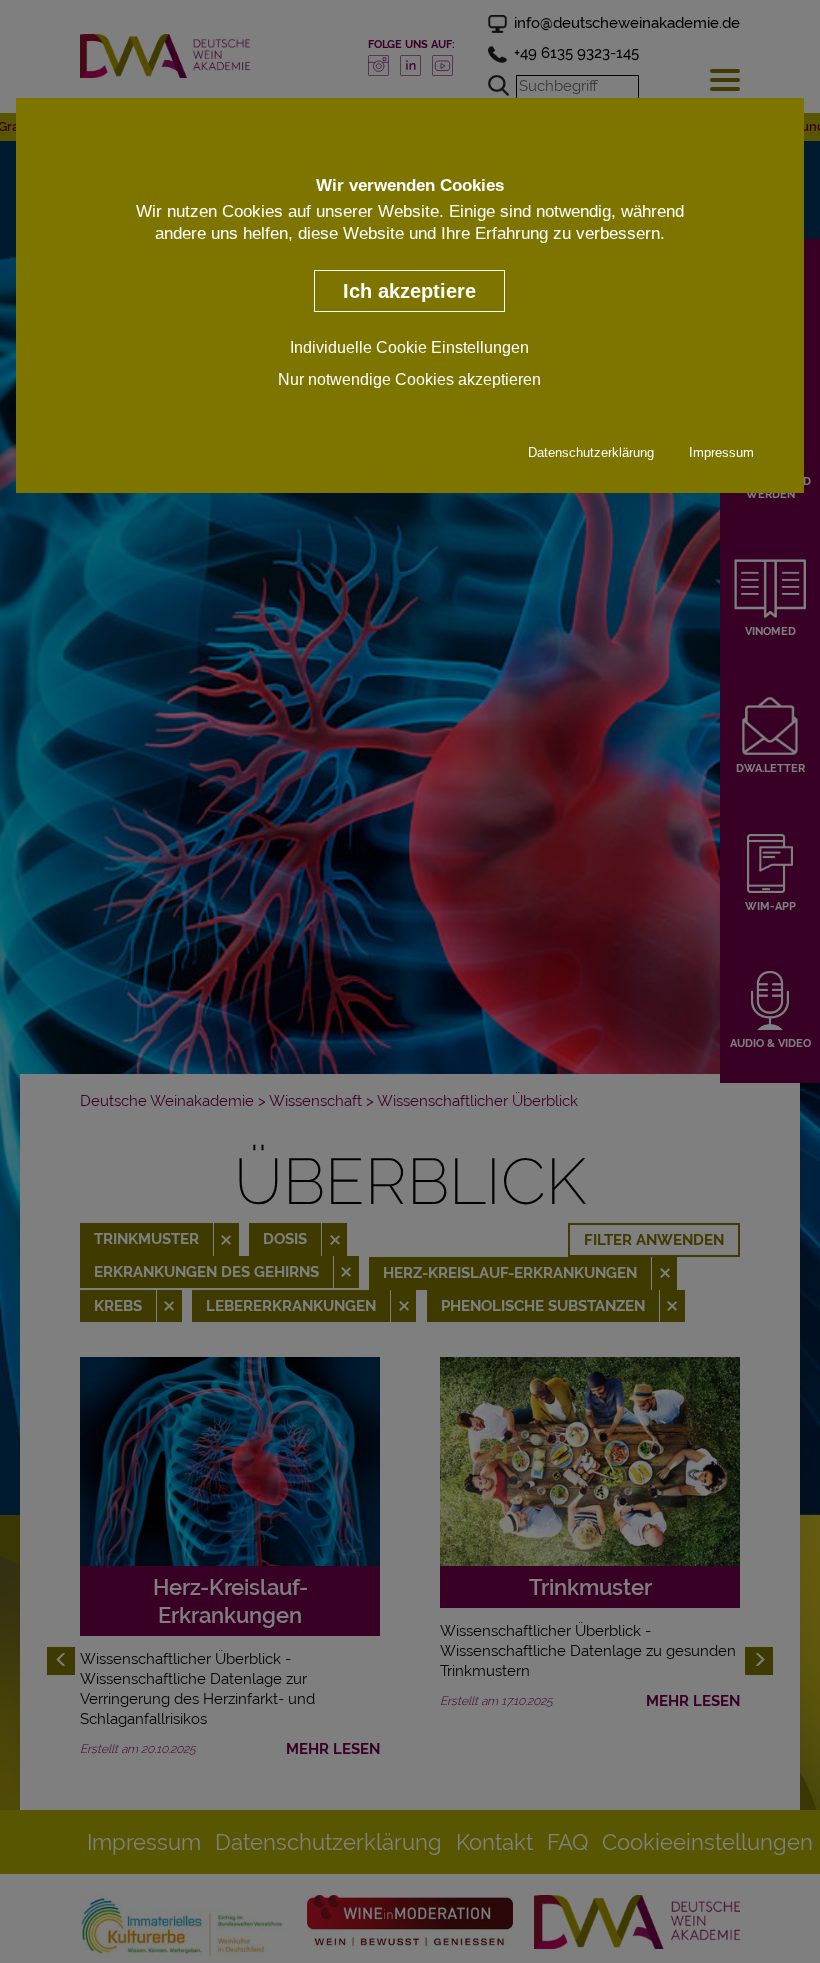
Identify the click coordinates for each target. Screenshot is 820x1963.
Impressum (721, 452)
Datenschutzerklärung (591, 452)
